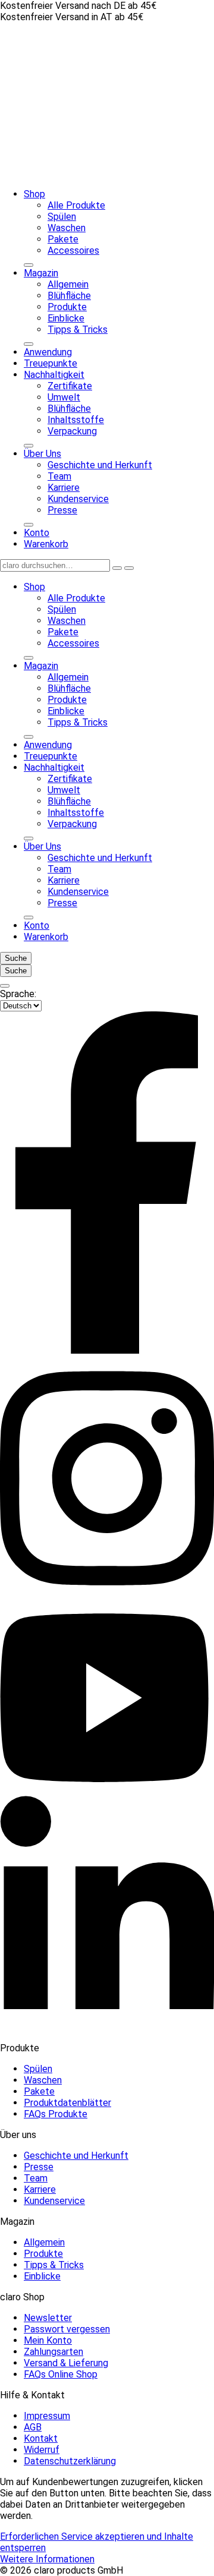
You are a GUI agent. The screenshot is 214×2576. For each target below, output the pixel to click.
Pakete (39, 2091)
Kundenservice (54, 2201)
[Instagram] (107, 1597)
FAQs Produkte (56, 2114)
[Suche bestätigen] (129, 568)
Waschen (43, 2080)
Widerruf (42, 2450)
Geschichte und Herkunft (76, 2156)
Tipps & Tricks (54, 2265)
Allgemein (44, 2242)
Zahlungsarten (53, 2352)
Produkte (43, 2254)
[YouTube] (107, 1790)
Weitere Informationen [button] (47, 2559)
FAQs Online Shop (61, 2374)
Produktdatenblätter (67, 2103)
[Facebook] (107, 1350)
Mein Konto (48, 2340)
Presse (39, 2167)
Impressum (47, 2416)
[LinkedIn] (107, 2037)
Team (36, 2178)
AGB (33, 2427)
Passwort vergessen (67, 2329)
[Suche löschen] (117, 568)
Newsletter (48, 2318)
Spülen (38, 2069)
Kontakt (41, 2438)
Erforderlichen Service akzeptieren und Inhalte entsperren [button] (97, 2542)
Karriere (40, 2189)
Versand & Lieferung (66, 2363)
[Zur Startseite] (107, 173)
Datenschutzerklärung (70, 2461)
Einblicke (42, 2276)
